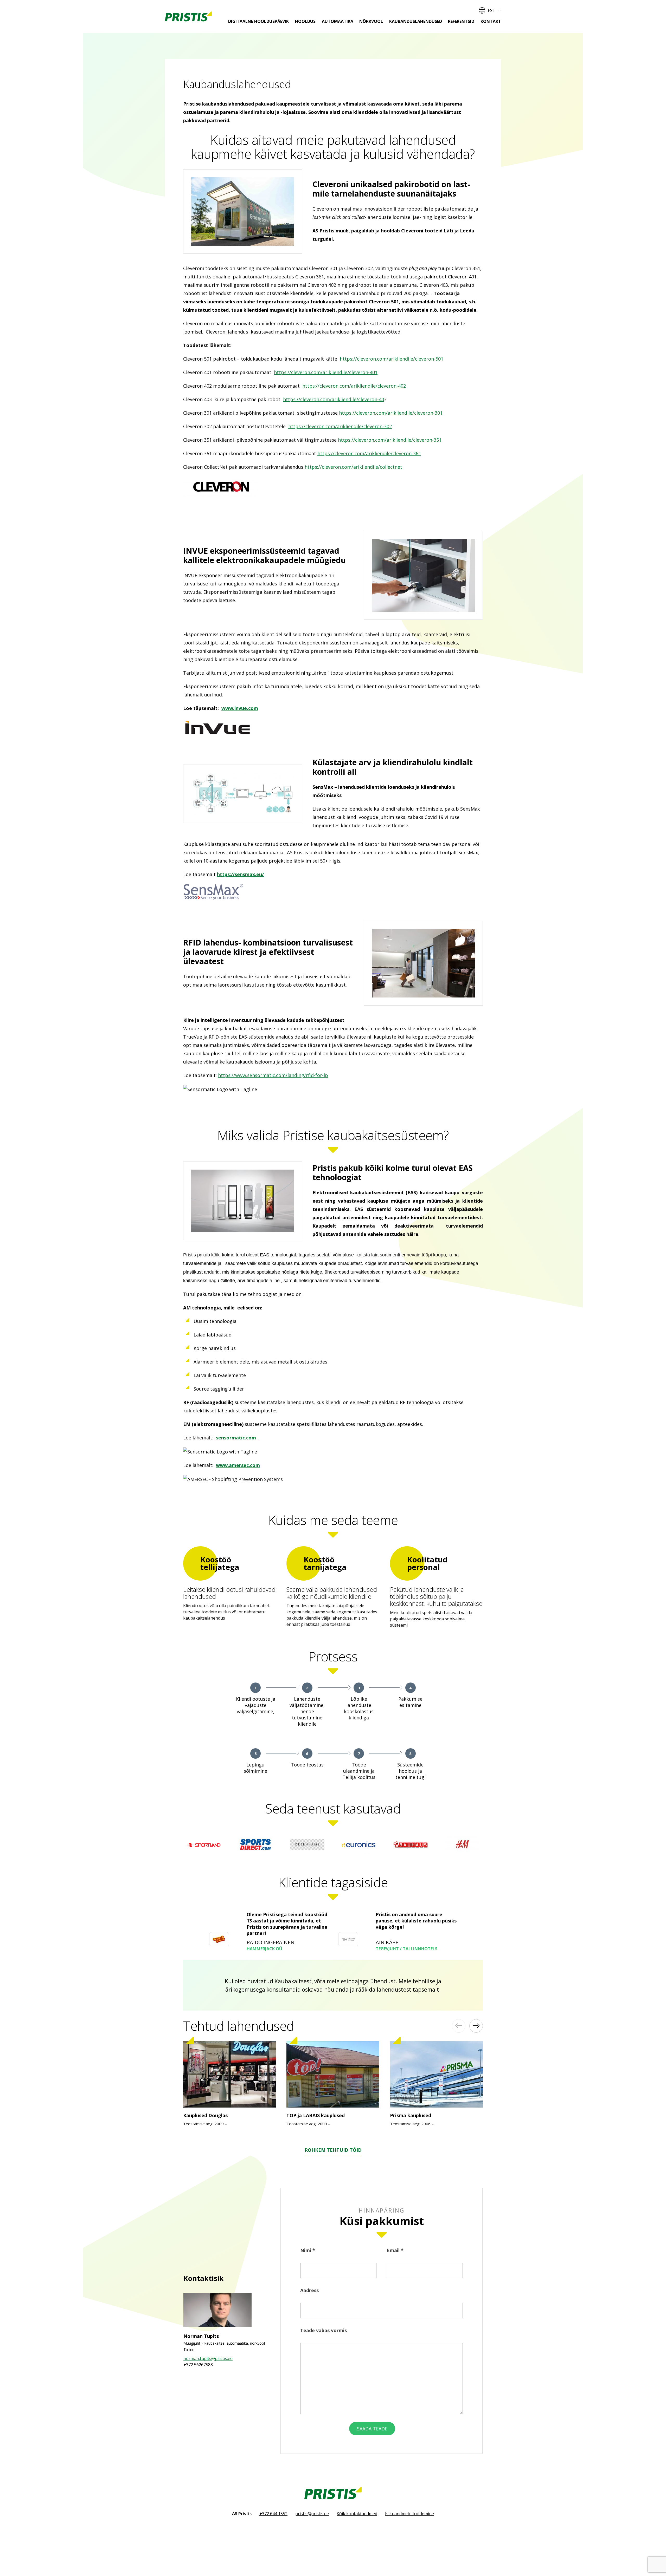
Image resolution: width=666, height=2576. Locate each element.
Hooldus (305, 21)
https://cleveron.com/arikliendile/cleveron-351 (390, 440)
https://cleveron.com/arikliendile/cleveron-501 (392, 359)
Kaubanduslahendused (416, 21)
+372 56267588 (198, 2365)
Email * (395, 2250)
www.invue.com (240, 708)
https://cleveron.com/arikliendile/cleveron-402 (354, 386)
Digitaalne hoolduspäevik (258, 21)
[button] (490, 10)
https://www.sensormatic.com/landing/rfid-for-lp (273, 1075)
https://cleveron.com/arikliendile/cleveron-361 (369, 453)
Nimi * (308, 2250)
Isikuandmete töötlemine (409, 2514)
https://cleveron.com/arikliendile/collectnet (353, 467)
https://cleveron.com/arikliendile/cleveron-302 (340, 426)
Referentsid (461, 21)
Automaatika (338, 21)
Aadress (309, 2290)
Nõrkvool (371, 21)
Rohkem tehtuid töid (333, 2150)
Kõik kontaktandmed (357, 2514)
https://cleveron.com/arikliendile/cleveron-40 (334, 399)
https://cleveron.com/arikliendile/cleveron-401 (326, 372)
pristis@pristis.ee (312, 2514)
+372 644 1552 (273, 2514)
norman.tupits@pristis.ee (208, 2358)
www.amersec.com (238, 1465)
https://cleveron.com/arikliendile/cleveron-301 (391, 413)
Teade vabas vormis (324, 2330)
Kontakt (491, 21)
